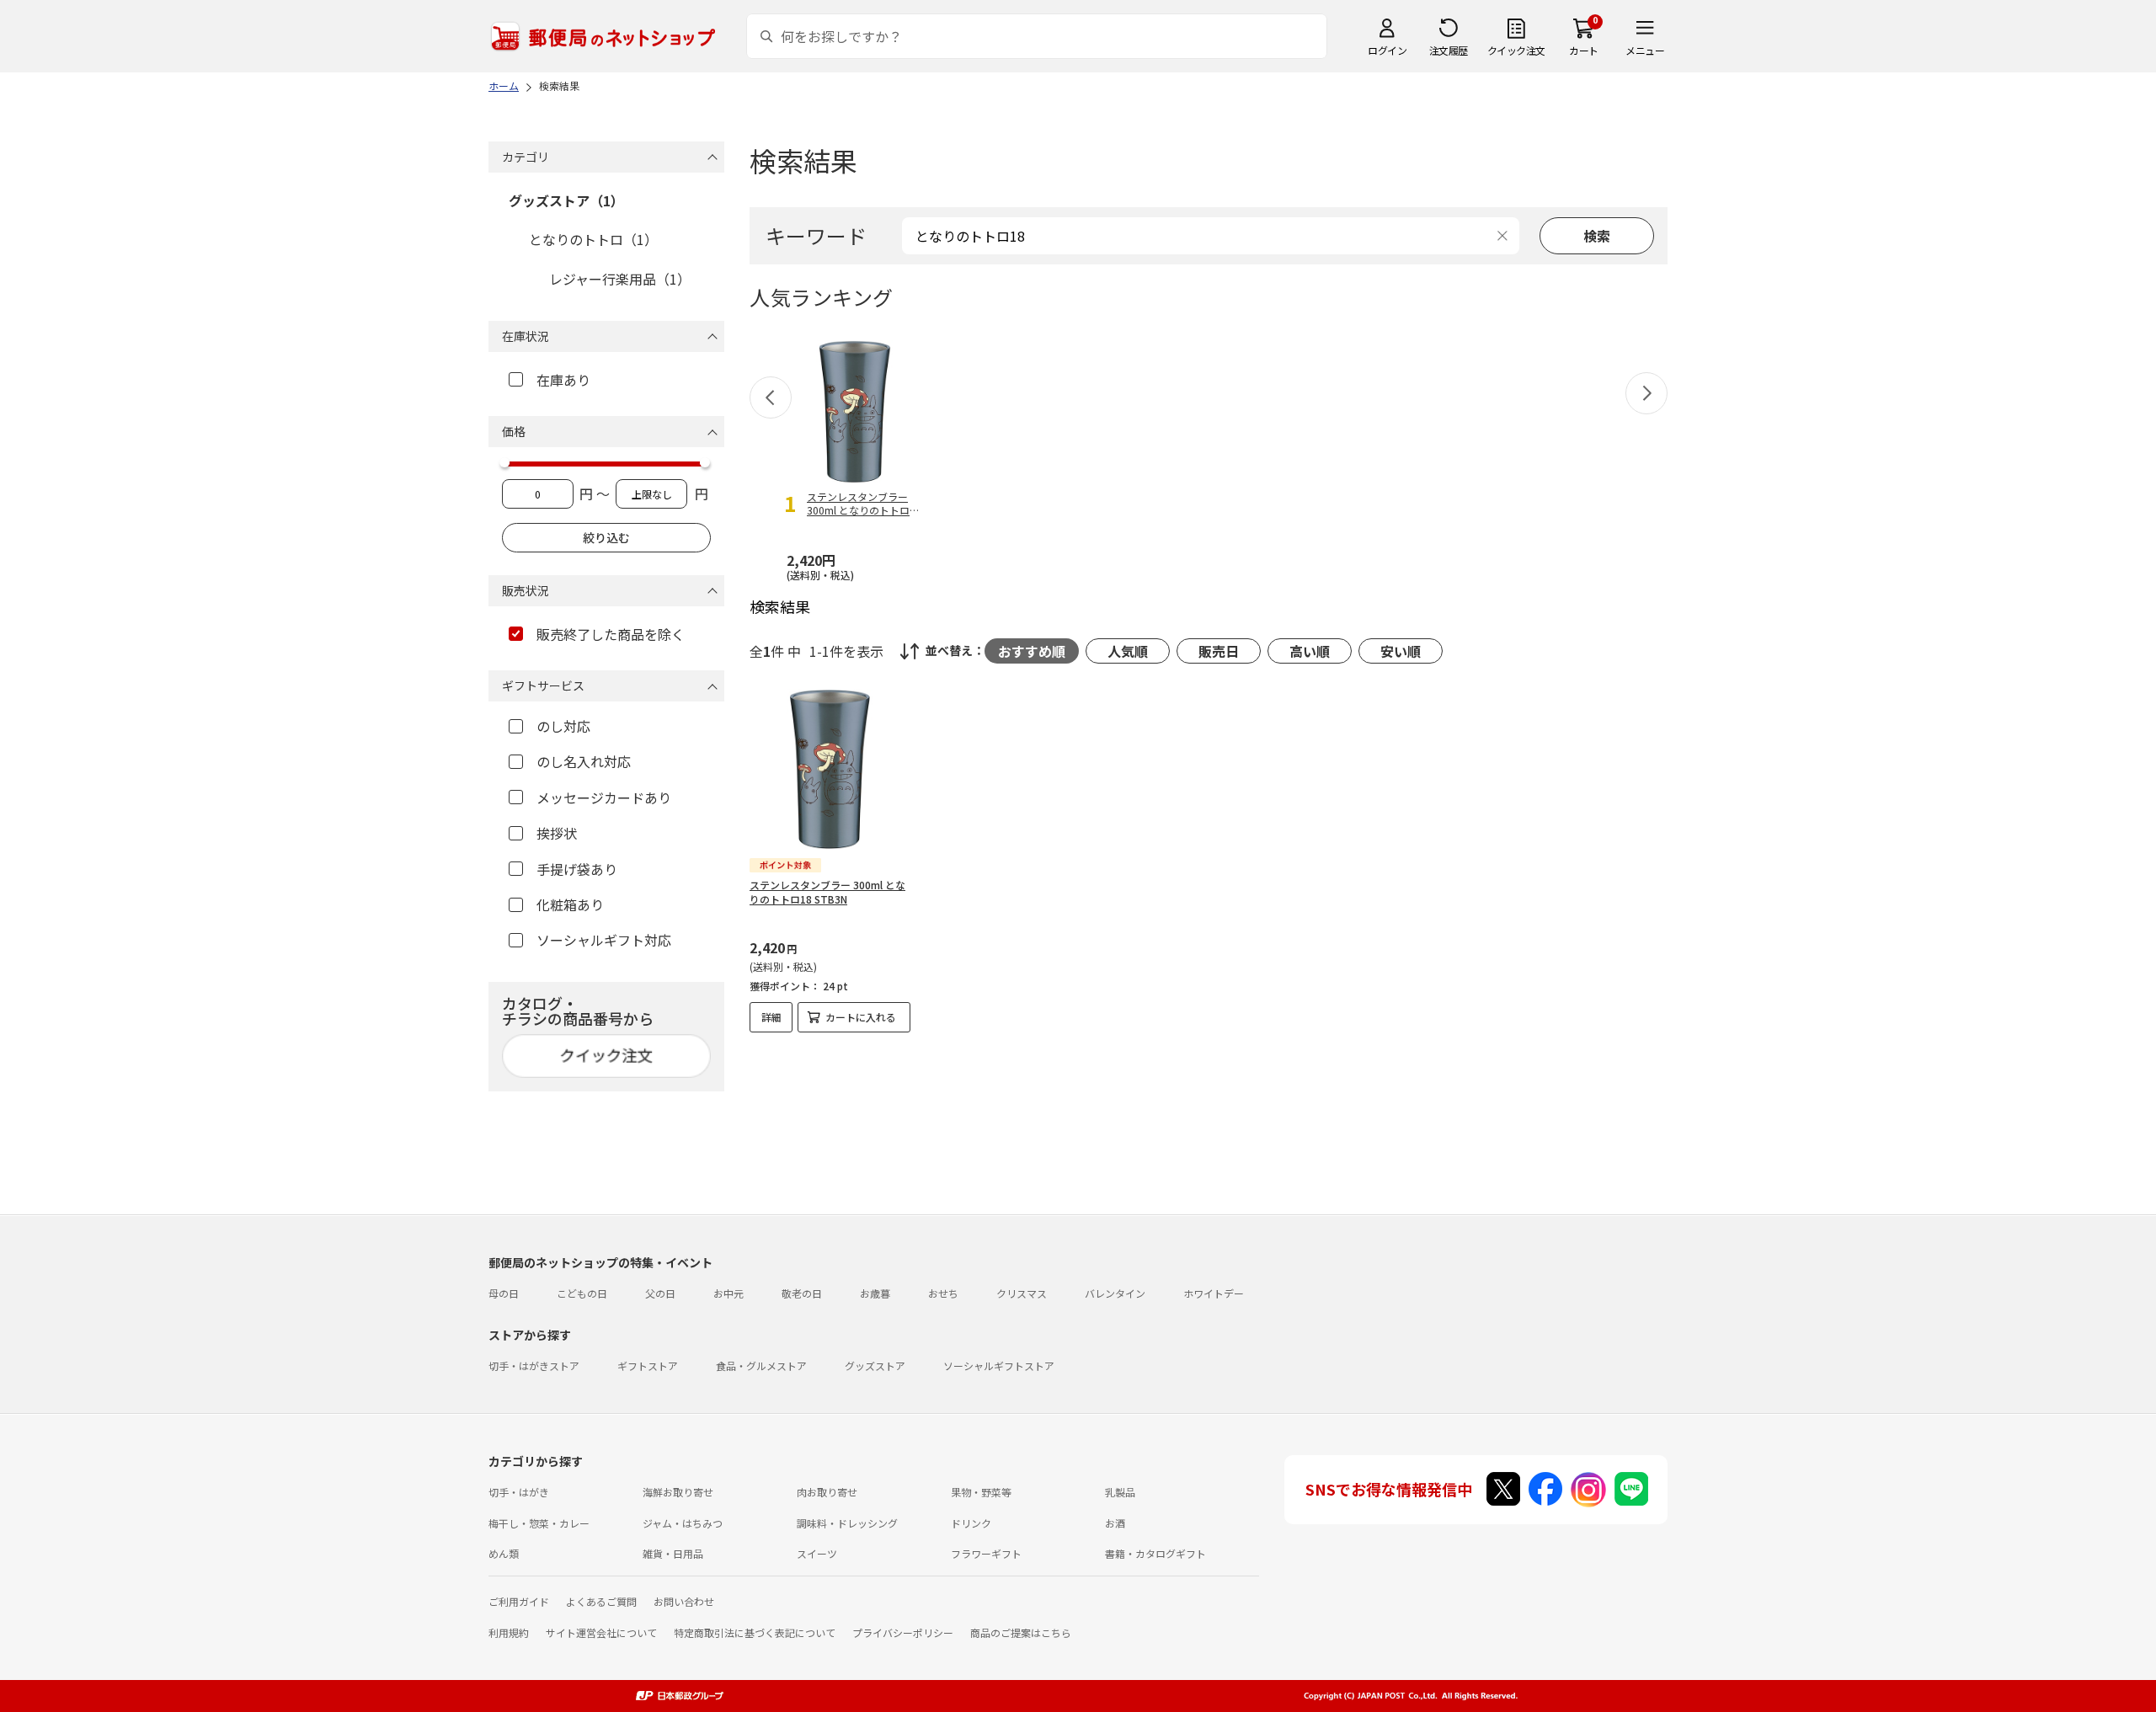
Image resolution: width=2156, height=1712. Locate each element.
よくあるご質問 (601, 1601)
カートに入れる (861, 1017)
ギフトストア (648, 1365)
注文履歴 (1449, 50)
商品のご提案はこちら (1021, 1632)
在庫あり (563, 380)
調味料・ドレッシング (847, 1523)
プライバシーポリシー (903, 1632)
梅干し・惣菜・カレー (539, 1523)
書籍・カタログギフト (1155, 1553)
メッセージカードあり (604, 797)
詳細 (771, 1017)
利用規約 (509, 1632)
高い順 (1310, 651)
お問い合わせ (684, 1601)
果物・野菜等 (981, 1492)
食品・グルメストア (761, 1365)
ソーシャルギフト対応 (604, 940)
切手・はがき (519, 1492)
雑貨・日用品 (673, 1553)
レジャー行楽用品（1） (620, 279)
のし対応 (563, 726)
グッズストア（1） (566, 200)
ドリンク (971, 1523)
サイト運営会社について (601, 1632)
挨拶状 (557, 833)
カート (1584, 50)
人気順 (1128, 651)
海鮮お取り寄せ (678, 1492)
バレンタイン (1115, 1293)
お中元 (728, 1293)
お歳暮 (875, 1293)
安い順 (1401, 651)
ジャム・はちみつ (683, 1523)
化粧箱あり (570, 904)
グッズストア (875, 1365)
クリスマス (1022, 1293)
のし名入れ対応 (584, 761)
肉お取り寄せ (827, 1492)
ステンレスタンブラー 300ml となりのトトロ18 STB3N (827, 892)
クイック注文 (1516, 50)
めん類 (504, 1553)
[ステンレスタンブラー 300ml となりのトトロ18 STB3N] (830, 769)
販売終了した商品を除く (611, 634)
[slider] (504, 462)
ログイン (1387, 50)
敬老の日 (802, 1293)
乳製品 (1120, 1492)
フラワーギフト (986, 1553)
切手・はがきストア (534, 1365)
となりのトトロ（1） (593, 239)
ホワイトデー (1214, 1293)
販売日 (1219, 651)
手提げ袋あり (577, 869)
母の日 (504, 1293)
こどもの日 (582, 1293)
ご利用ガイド (519, 1601)
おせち (943, 1293)
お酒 (1115, 1523)
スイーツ (817, 1553)
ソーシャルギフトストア (999, 1365)
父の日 (660, 1293)
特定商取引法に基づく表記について (755, 1632)
